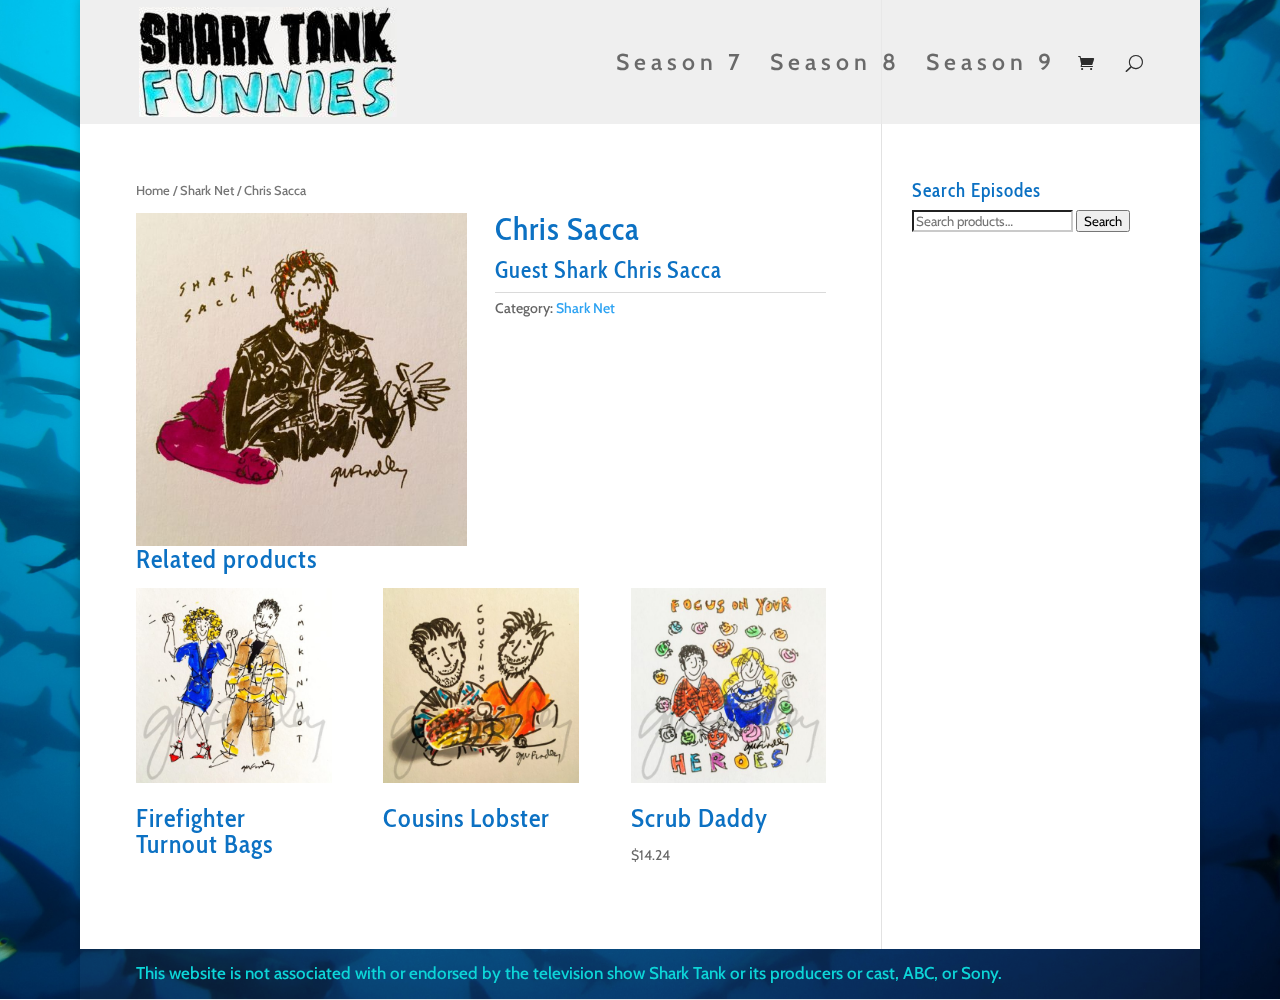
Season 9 (991, 65)
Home (153, 190)
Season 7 (680, 65)
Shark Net (207, 190)
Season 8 (835, 65)
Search (1103, 221)
